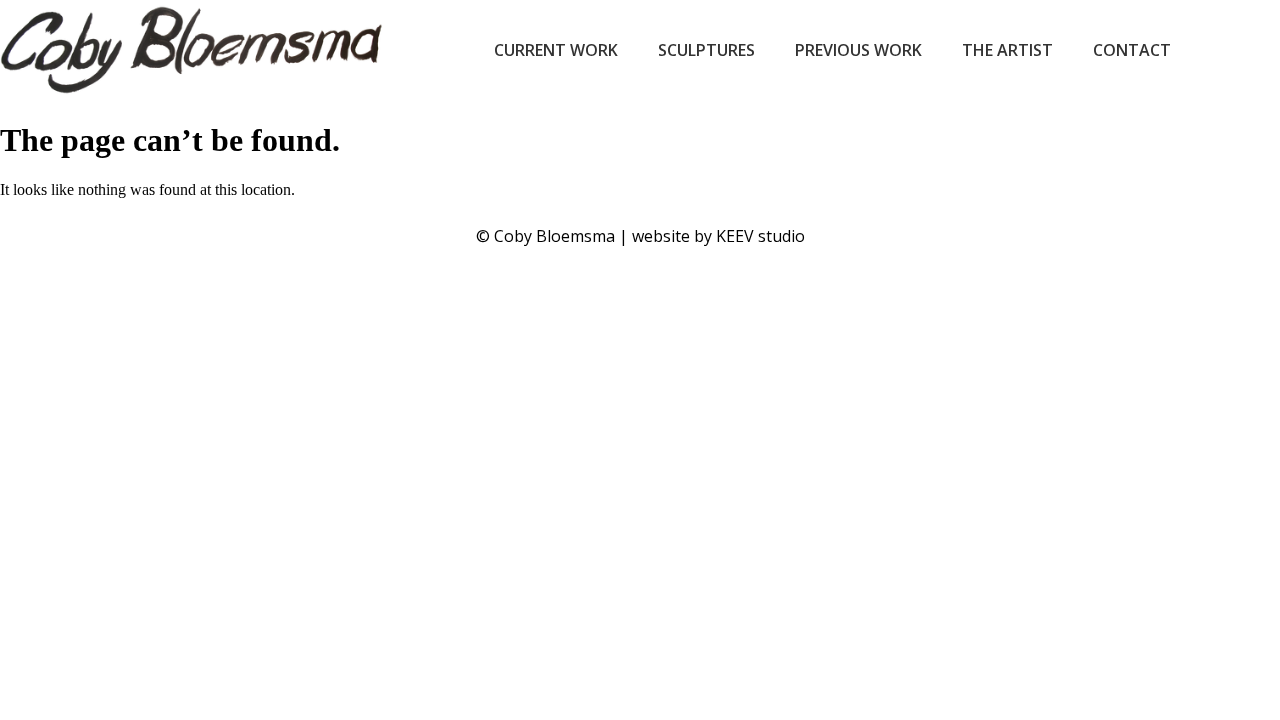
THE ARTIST (1007, 50)
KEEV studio (760, 236)
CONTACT (1132, 50)
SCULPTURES (706, 50)
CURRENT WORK (556, 50)
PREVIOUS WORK (858, 50)
